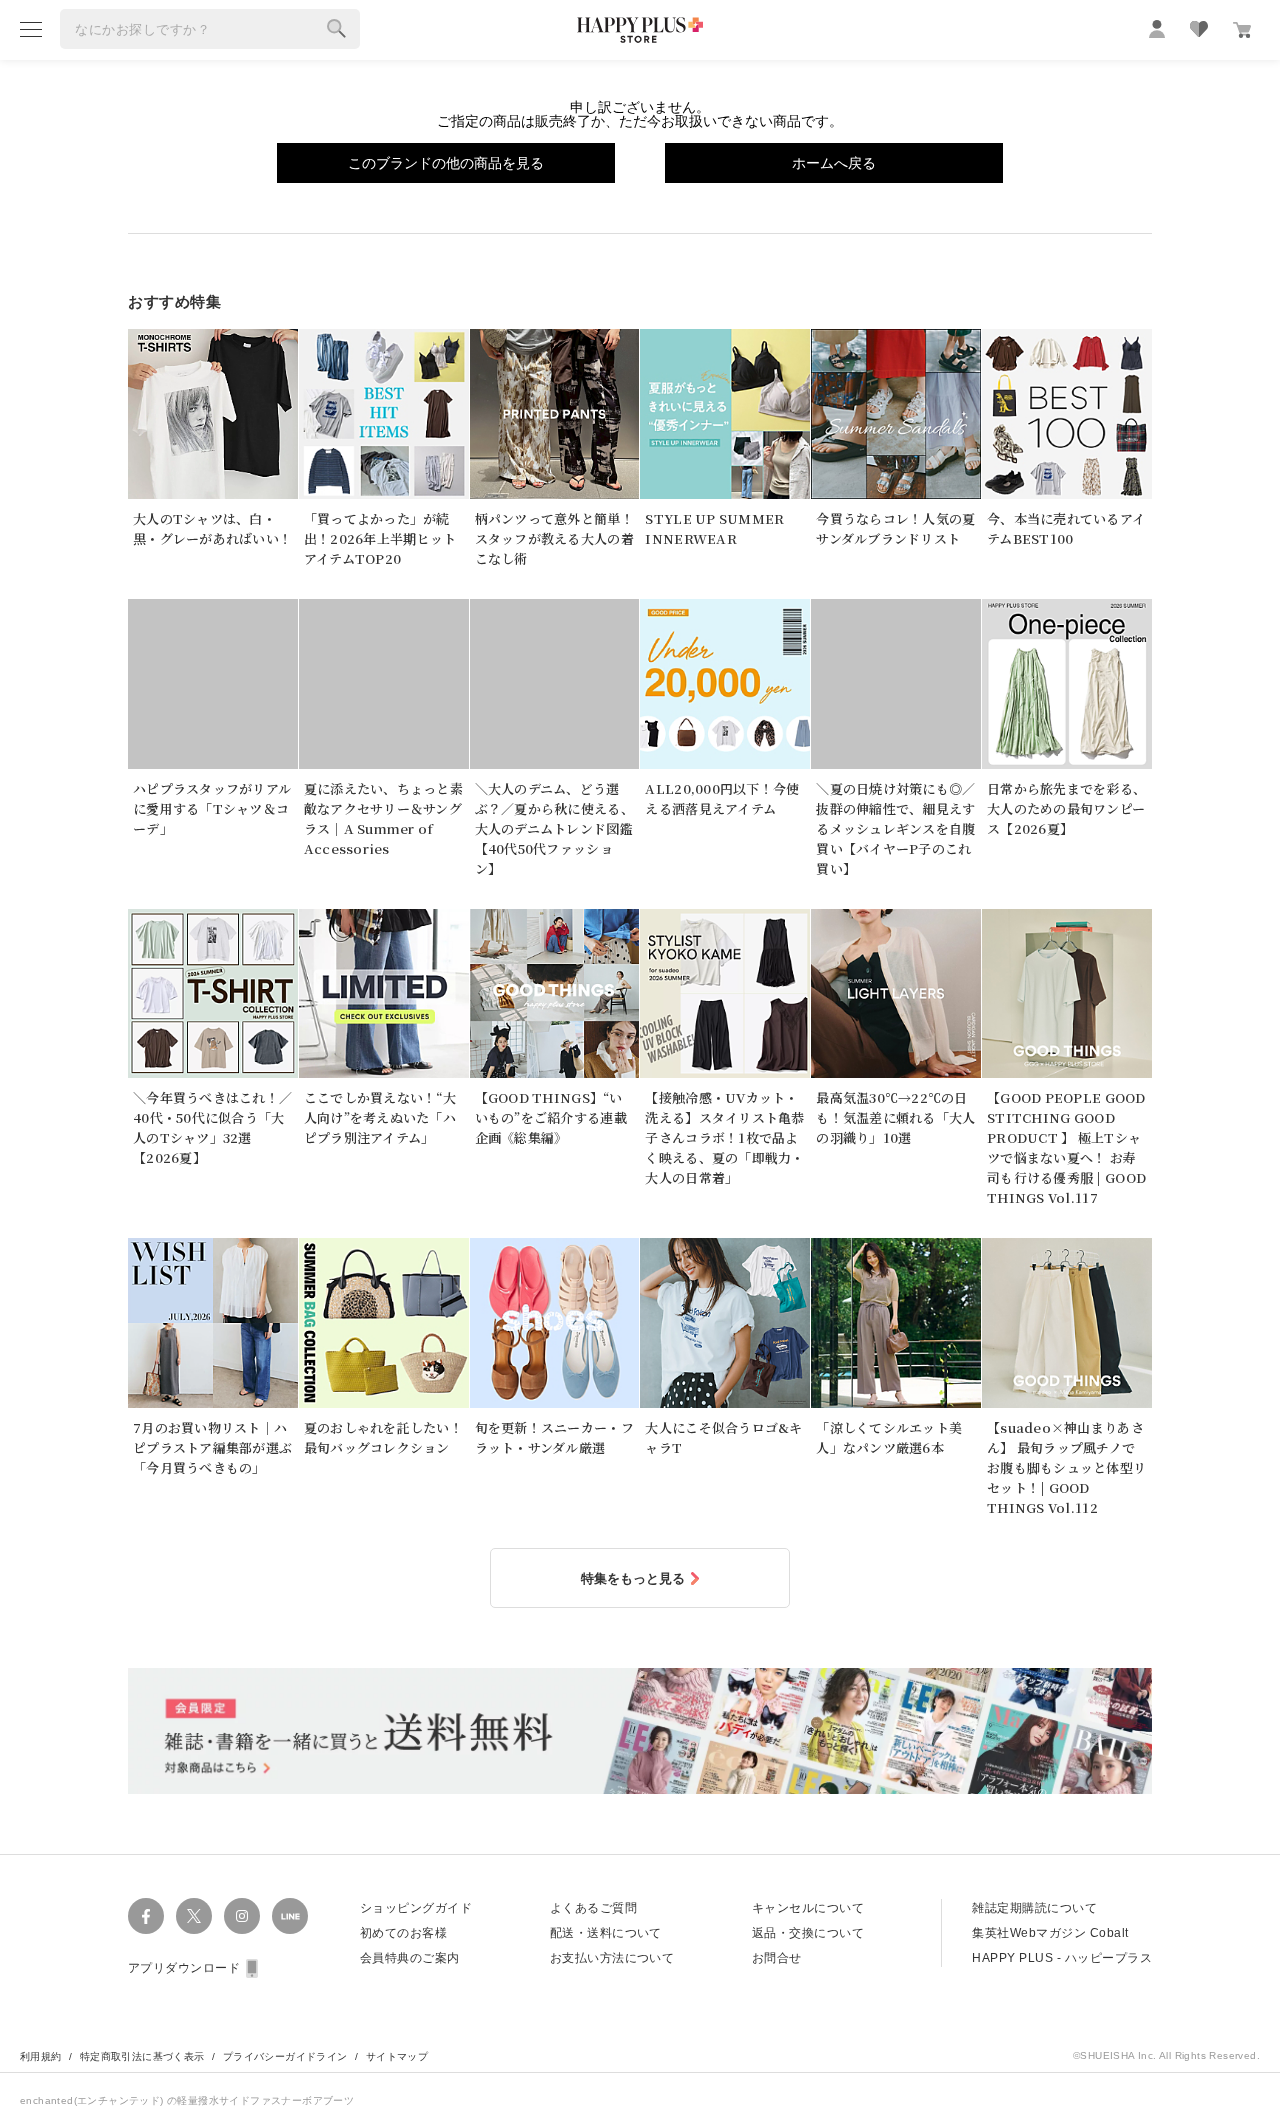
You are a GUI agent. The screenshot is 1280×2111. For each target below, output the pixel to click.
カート (1242, 30)
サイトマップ (397, 2056)
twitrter (194, 1916)
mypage (1157, 29)
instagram (242, 1916)
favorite (1199, 29)
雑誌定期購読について (1034, 1908)
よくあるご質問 (593, 1908)
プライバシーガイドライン (285, 2056)
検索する (337, 29)
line (290, 1916)
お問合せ (777, 1958)
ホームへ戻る (834, 163)
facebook (146, 1916)
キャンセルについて (808, 1908)
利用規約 (41, 2056)
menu (31, 29)
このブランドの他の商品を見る (446, 163)
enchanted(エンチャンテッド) (93, 2100)
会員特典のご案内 (410, 1958)
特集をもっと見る (633, 1578)
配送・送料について (606, 1933)
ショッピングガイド (416, 1908)
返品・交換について (808, 1933)
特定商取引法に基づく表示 (142, 2056)
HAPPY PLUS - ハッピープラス (1062, 1958)
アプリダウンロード (184, 1968)
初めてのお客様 (403, 1933)
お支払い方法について (612, 1958)
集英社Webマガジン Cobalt (1050, 1933)
